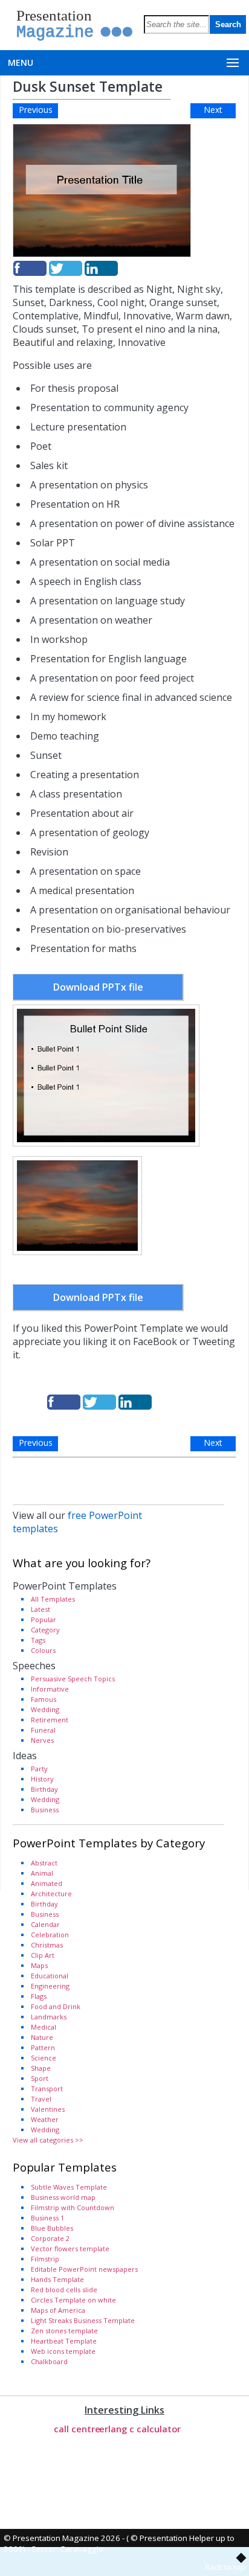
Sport (40, 2078)
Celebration (50, 1935)
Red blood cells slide (64, 2290)
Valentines (48, 2109)
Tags (38, 1640)
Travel (41, 2099)
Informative (50, 1689)
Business (45, 1810)
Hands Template (57, 2279)
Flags (39, 1996)
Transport (47, 2089)
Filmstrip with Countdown (73, 2207)
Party (39, 1769)
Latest (40, 1609)
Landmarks (49, 2017)
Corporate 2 (50, 2238)
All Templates (53, 1599)
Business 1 (47, 2218)
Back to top (225, 2567)
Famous (44, 1699)
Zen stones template (64, 2331)
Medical (44, 2027)
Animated (47, 1883)
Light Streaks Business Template (83, 2320)
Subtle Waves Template (69, 2187)
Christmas (47, 1945)
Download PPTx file (98, 987)
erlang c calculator (140, 2429)
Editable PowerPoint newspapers (84, 2269)
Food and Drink (56, 2006)
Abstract (44, 1863)
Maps (39, 1965)
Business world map (63, 2197)
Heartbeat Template (64, 2341)
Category (45, 1630)
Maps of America (58, 2310)
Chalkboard (49, 2361)
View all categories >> (48, 2140)
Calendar (45, 1924)
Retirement (50, 1720)
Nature (42, 2037)
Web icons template (63, 2351)
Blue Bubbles (52, 2228)
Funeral (43, 1730)
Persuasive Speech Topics (73, 1679)
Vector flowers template (70, 2248)
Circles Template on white (73, 2300)
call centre (77, 2429)
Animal (42, 1873)
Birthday (44, 1789)
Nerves (42, 1740)
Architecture (51, 1894)
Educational (50, 1976)
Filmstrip (45, 2259)
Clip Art (43, 1955)
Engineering (50, 1986)
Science (44, 2058)
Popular (44, 1619)
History (42, 1779)
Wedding (45, 1709)
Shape (41, 2068)
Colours (43, 1650)
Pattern (43, 2047)
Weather (45, 2119)
